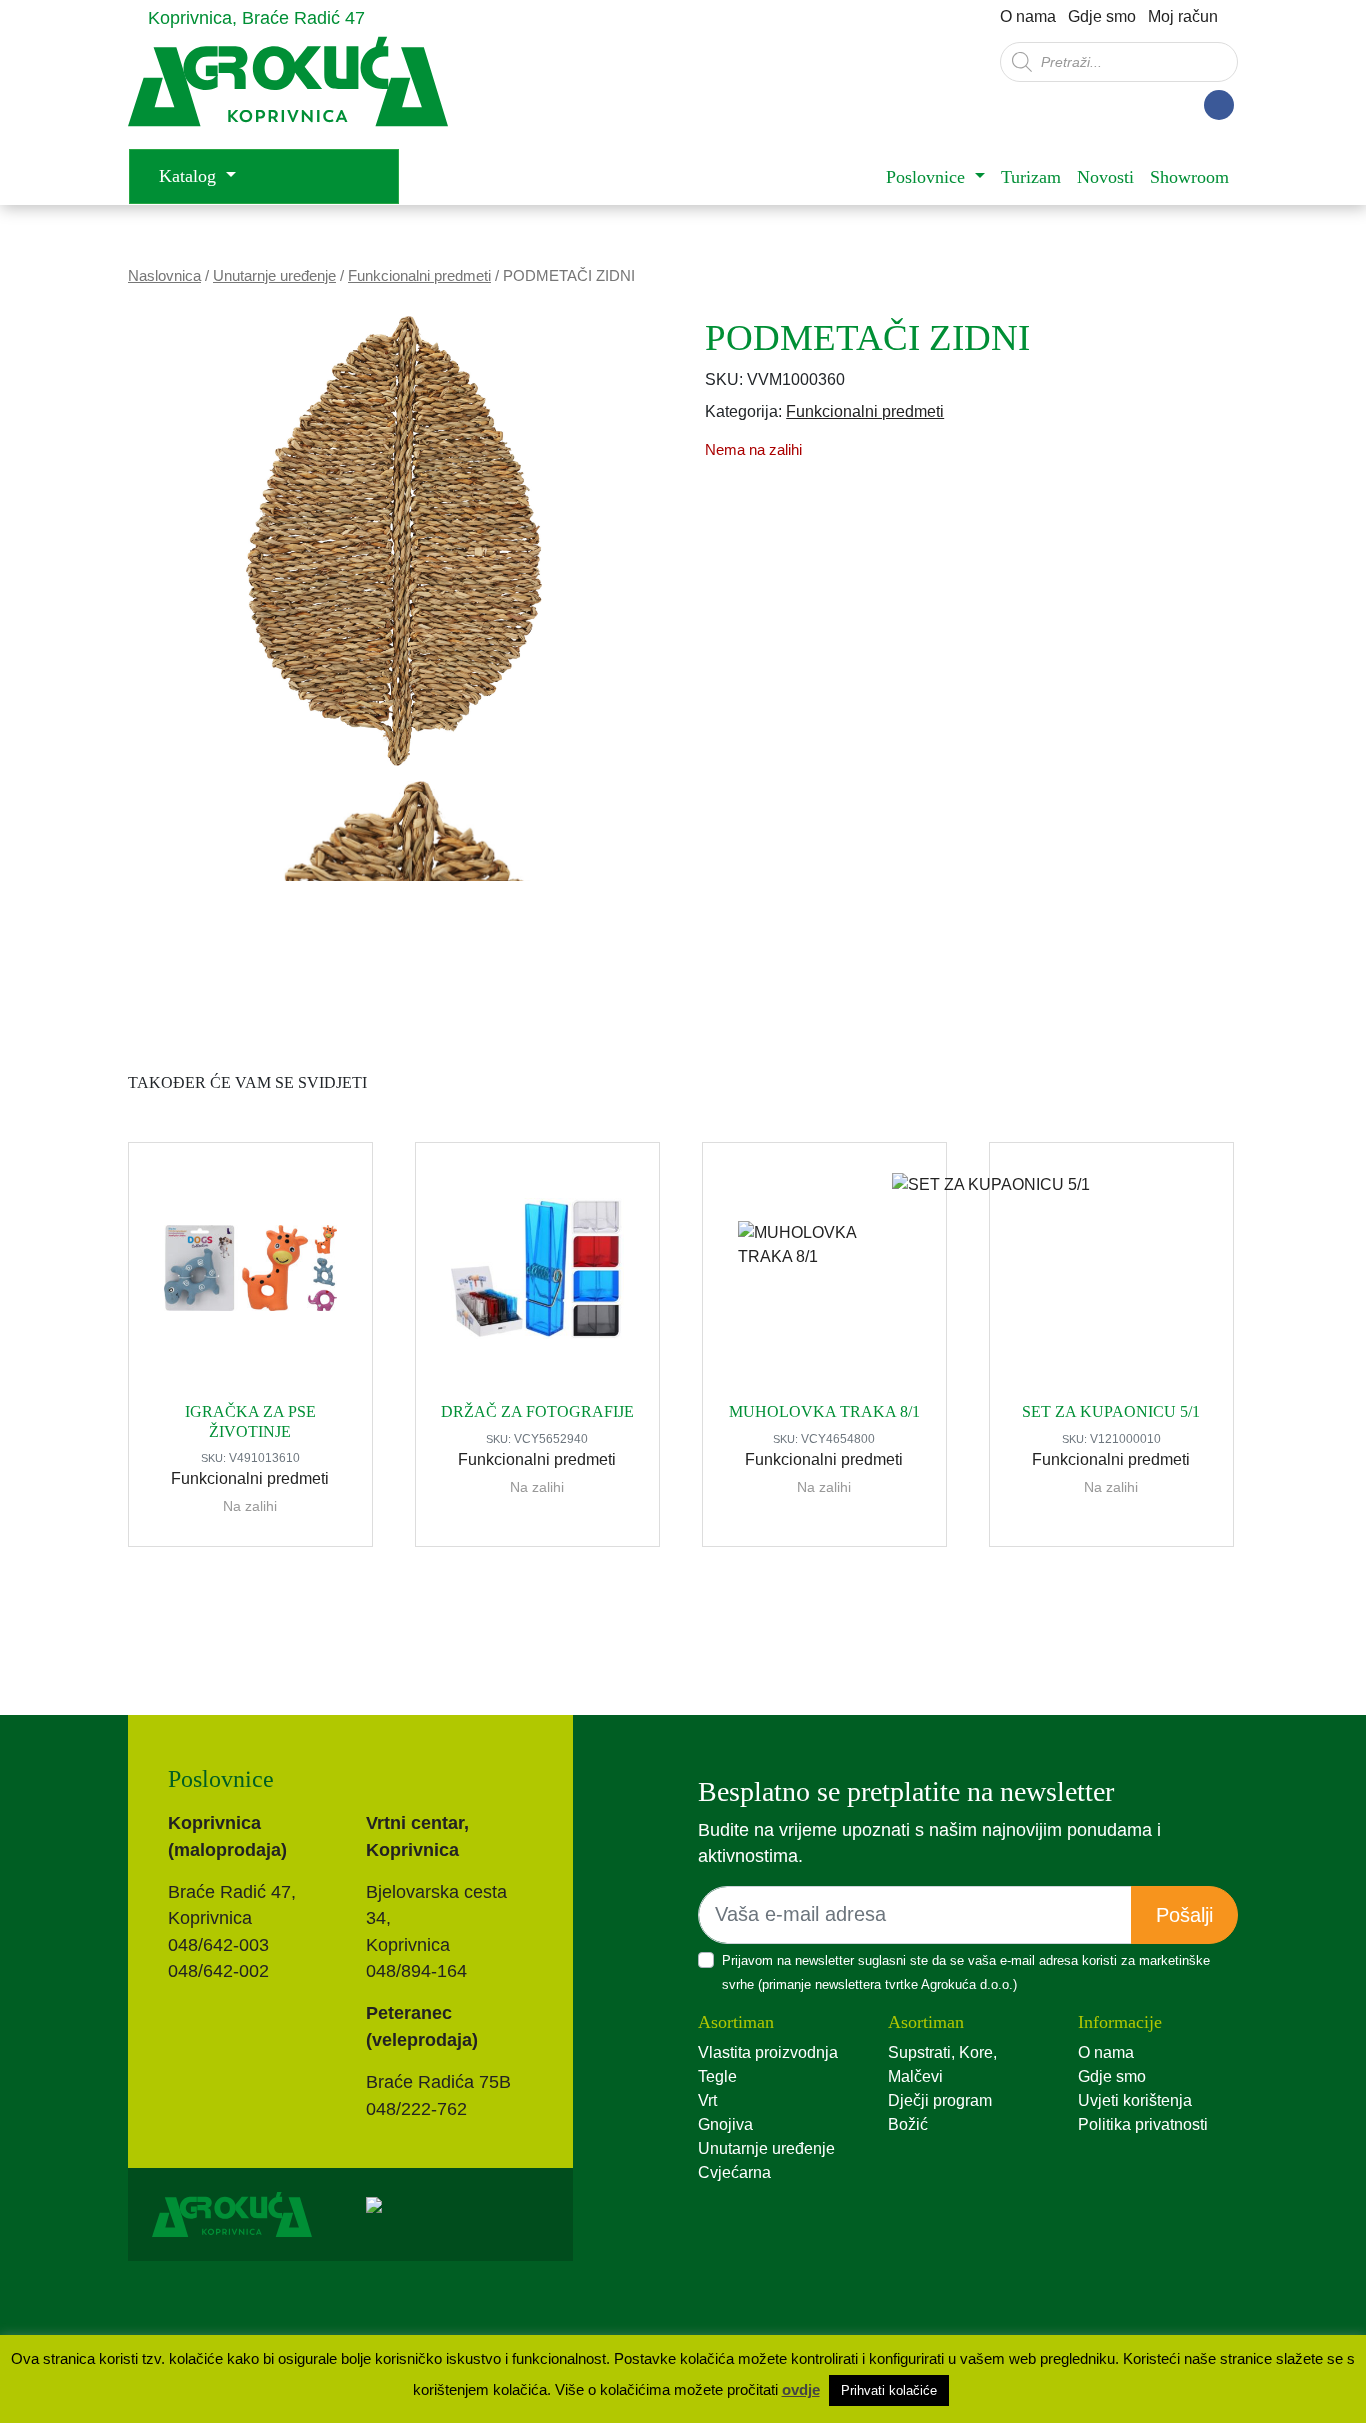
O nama (1028, 16)
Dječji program (940, 2100)
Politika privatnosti (1143, 2124)
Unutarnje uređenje (274, 276)
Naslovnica (164, 276)
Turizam (1031, 177)
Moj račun (1183, 16)
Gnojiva (725, 2124)
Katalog (190, 176)
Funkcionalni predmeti (419, 276)
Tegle (717, 2076)
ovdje (801, 2389)
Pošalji (1184, 1915)
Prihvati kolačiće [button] (889, 2390)
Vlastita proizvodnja (768, 2052)
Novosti (1105, 177)
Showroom (1189, 177)
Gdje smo (1102, 16)
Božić (908, 2124)
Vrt (707, 2100)
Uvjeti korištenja (1135, 2100)
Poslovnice (928, 177)
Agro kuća (288, 91)
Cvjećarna (734, 2172)
